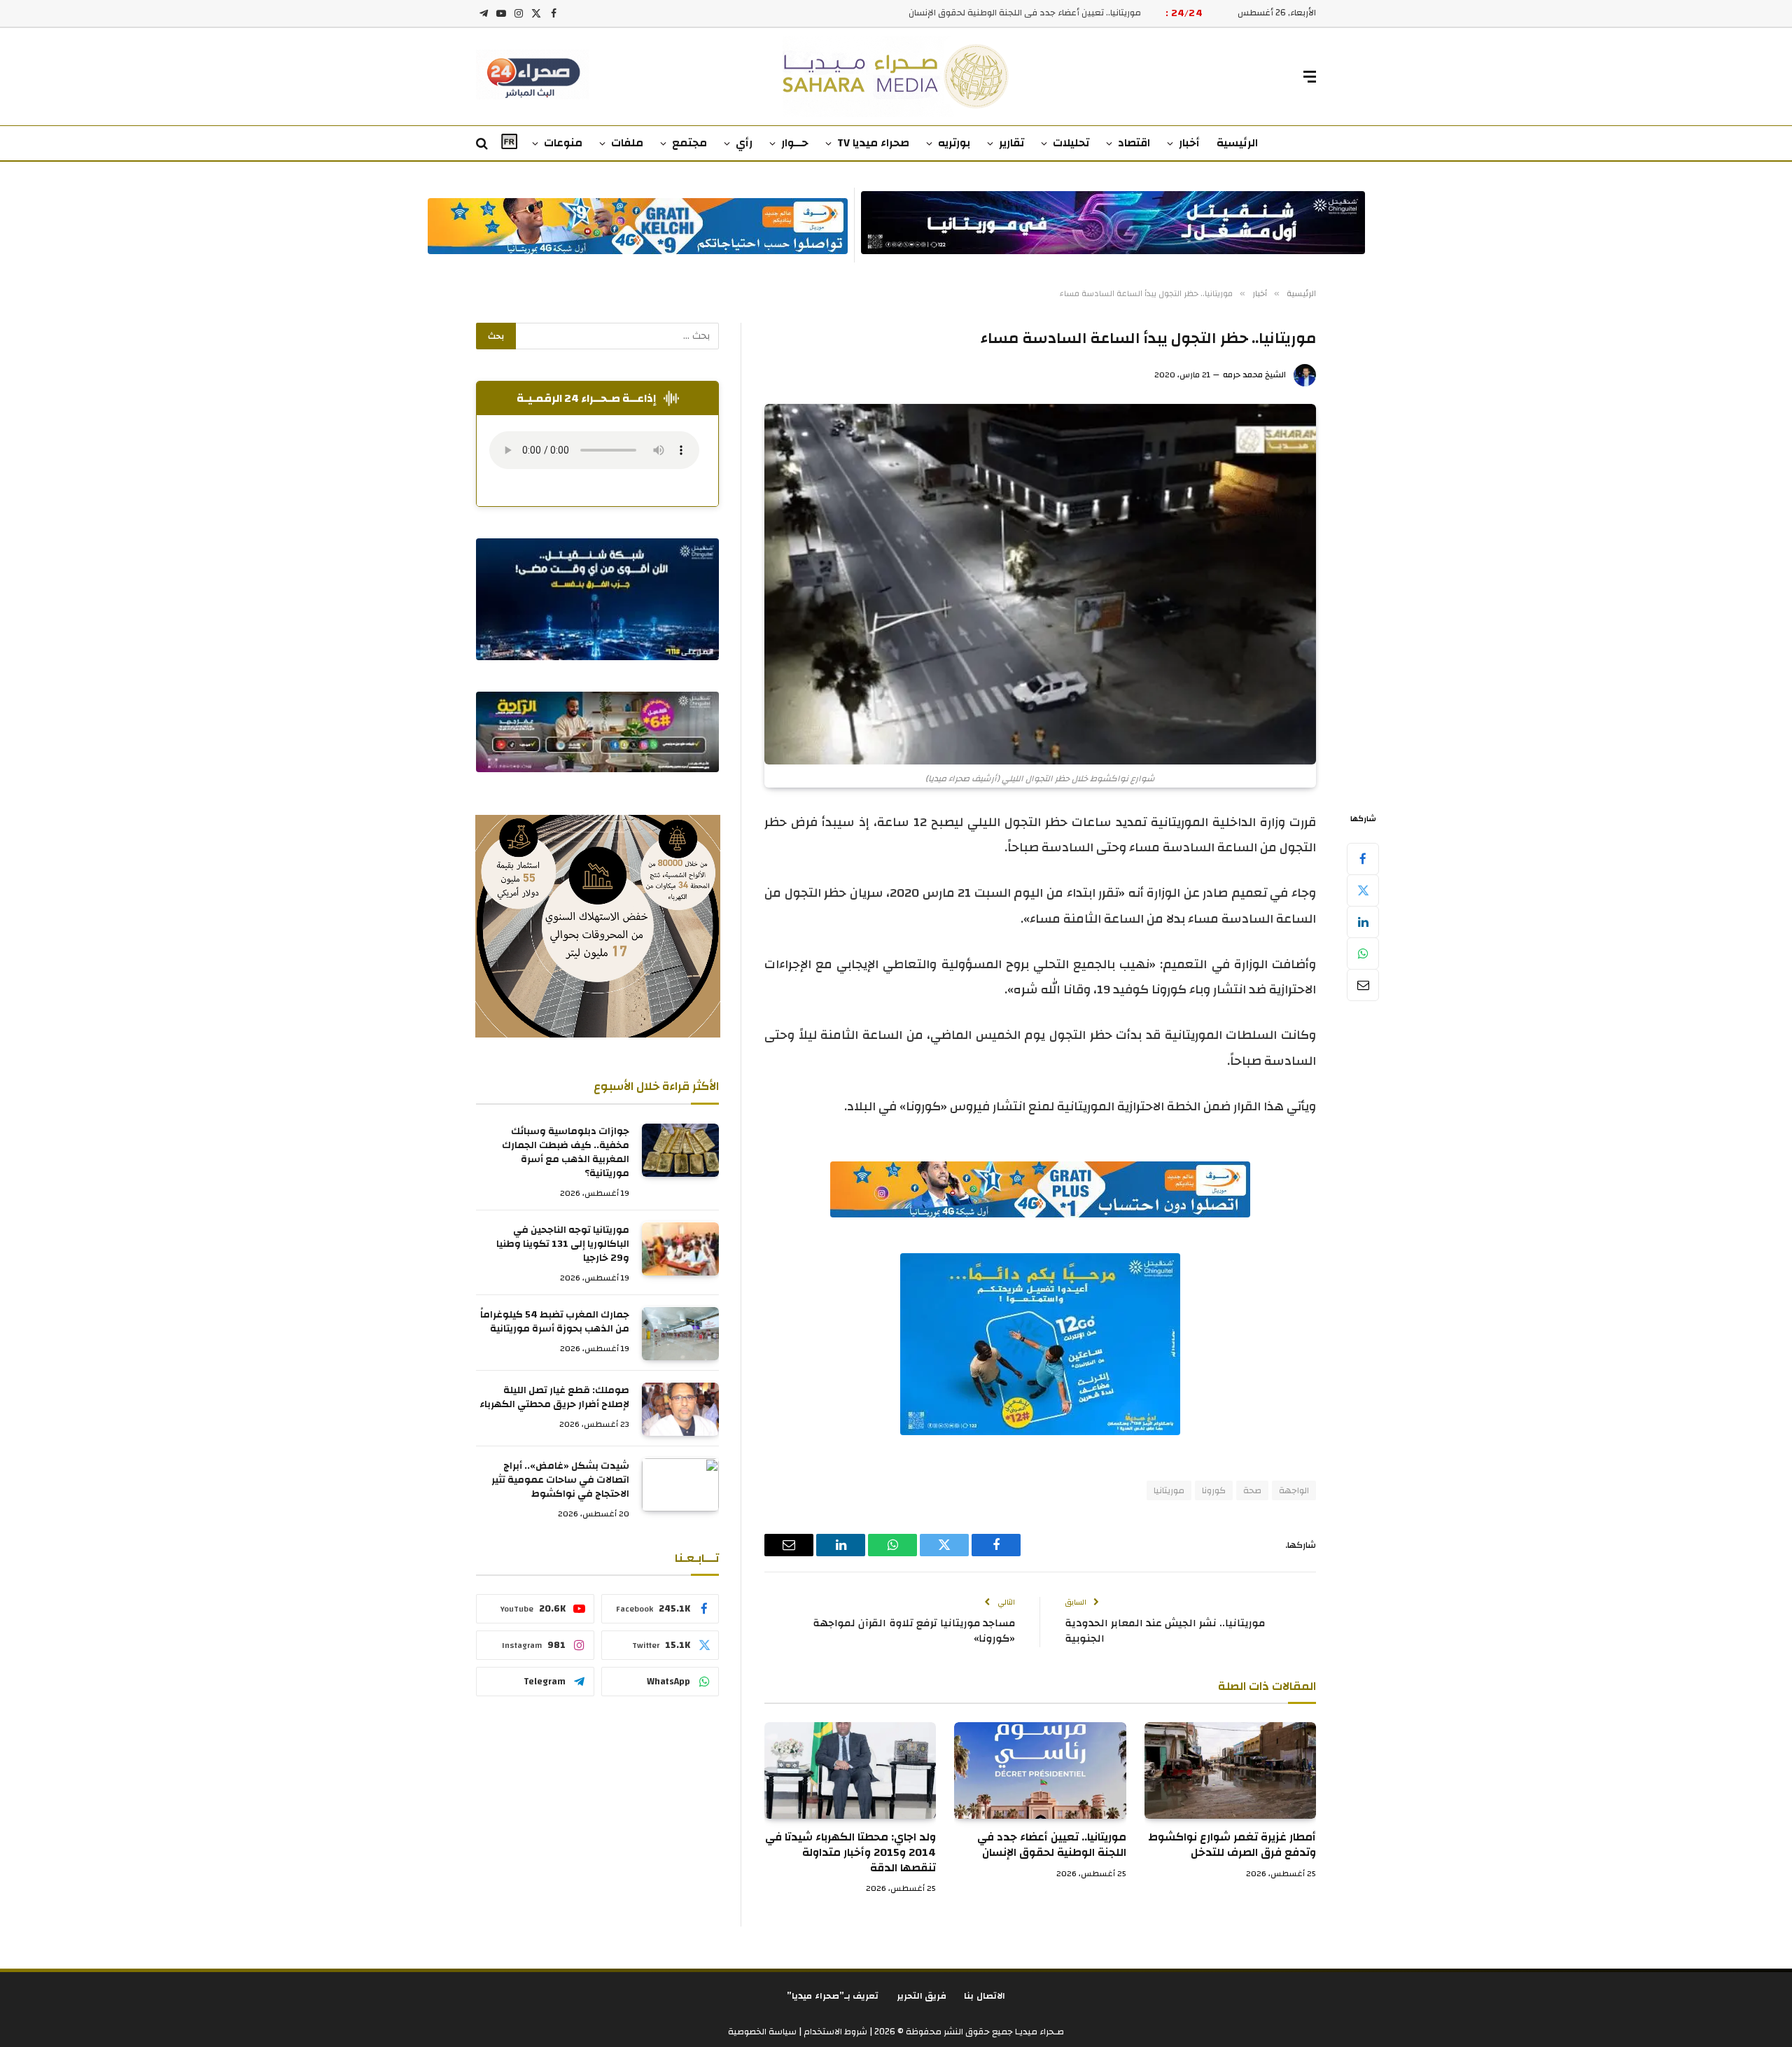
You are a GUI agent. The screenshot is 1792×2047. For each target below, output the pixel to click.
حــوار (795, 143)
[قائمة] (1310, 77)
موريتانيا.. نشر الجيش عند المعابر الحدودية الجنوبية (1165, 1631)
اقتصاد (1134, 143)
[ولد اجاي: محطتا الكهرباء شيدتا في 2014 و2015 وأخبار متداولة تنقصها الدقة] (850, 1770)
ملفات (627, 143)
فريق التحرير (922, 1996)
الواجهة (1294, 1490)
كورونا (1214, 1490)
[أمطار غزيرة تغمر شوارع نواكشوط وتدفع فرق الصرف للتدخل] (1230, 1770)
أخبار (1189, 143)
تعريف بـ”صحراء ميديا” (833, 1996)
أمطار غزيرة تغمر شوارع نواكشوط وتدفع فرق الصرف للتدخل (1232, 1845)
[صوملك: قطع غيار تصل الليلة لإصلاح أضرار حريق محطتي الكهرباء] (680, 1409)
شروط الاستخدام (834, 2032)
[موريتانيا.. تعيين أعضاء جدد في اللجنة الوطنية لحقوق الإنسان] (1040, 1770)
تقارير (1011, 143)
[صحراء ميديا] (896, 77)
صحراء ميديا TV (873, 143)
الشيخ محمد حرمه (1254, 375)
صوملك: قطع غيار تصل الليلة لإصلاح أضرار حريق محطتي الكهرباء (554, 1398)
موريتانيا (1169, 1490)
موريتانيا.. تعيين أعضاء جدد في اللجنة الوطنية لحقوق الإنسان (1025, 13)
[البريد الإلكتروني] (1363, 984)
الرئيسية (1237, 143)
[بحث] (483, 144)
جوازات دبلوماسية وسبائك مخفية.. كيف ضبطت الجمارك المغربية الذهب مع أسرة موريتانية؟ (566, 1153)
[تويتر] (1363, 890)
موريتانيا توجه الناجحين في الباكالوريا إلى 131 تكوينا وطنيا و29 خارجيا (563, 1245)
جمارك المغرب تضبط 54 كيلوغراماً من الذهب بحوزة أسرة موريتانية (555, 1322)
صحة (1252, 1490)
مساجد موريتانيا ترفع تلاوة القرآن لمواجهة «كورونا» (914, 1631)
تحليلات (1071, 143)
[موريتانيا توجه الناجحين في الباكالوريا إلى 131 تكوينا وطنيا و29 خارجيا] (680, 1249)
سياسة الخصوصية (762, 2032)
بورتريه (954, 143)
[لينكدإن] (1363, 921)
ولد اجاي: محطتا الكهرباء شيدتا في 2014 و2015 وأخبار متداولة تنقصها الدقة (850, 1853)
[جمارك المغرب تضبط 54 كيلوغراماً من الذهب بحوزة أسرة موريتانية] (680, 1334)
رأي (744, 143)
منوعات (563, 143)
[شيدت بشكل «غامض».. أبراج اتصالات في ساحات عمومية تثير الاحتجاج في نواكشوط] (680, 1485)
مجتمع (689, 143)
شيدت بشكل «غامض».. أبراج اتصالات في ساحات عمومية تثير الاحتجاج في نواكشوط (560, 1481)
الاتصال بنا (985, 1996)
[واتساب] (1363, 953)
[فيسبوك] (1363, 858)
